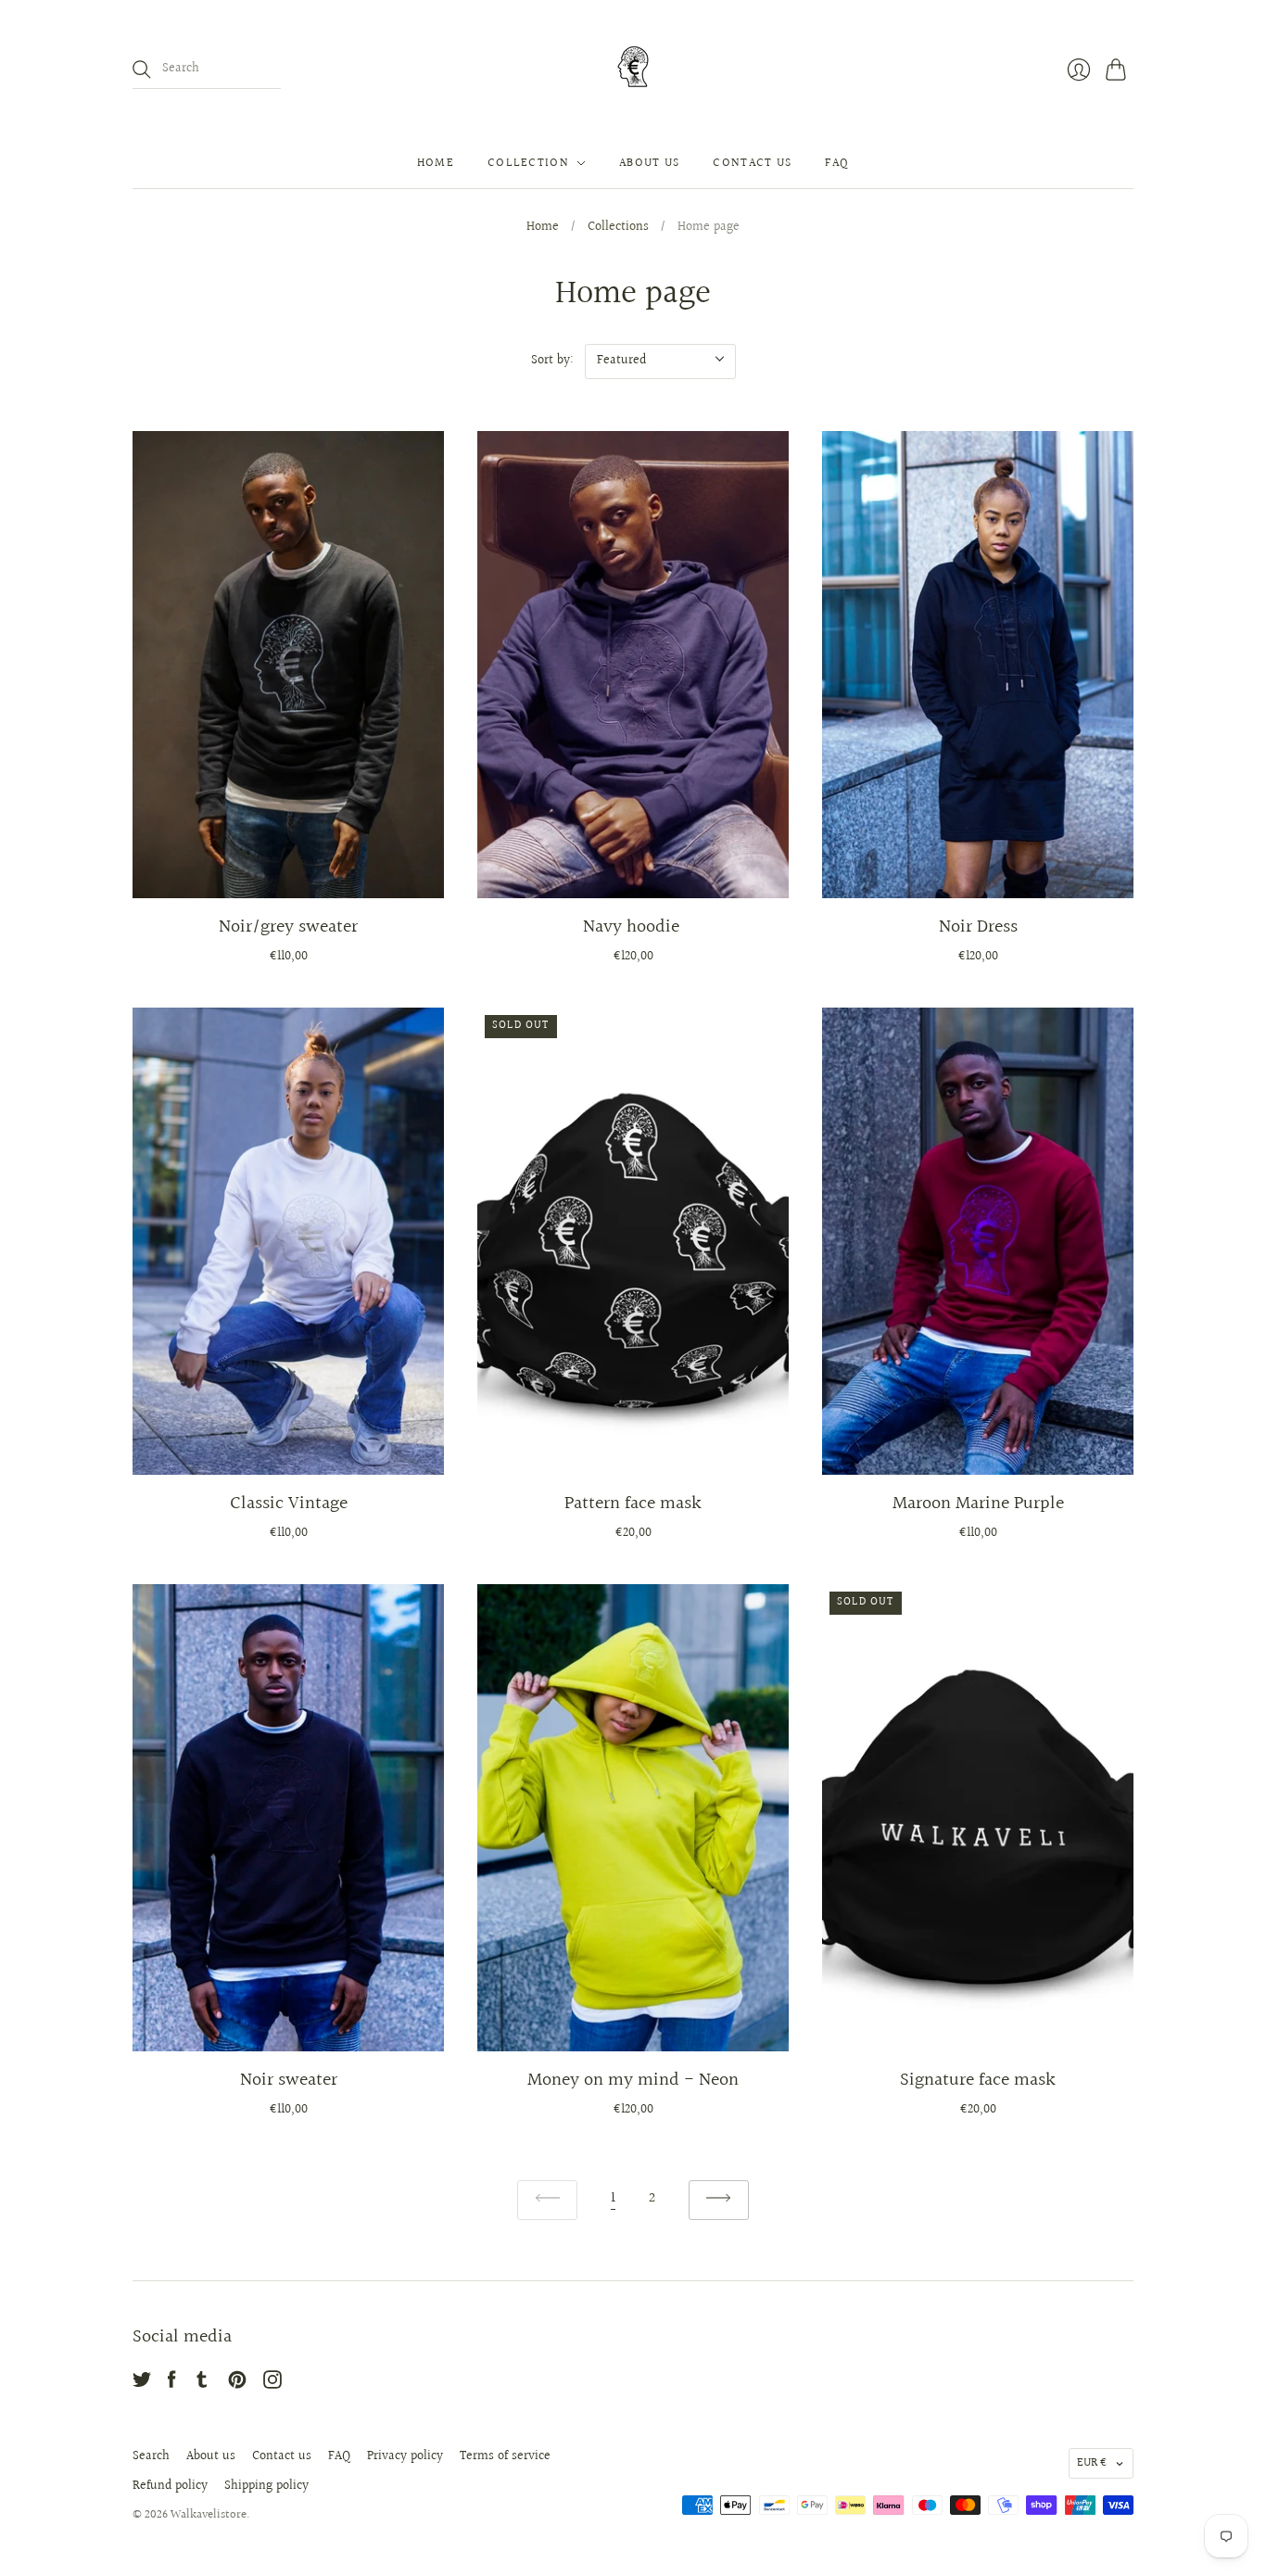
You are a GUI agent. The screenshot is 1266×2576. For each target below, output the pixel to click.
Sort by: (552, 361)
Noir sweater (289, 2080)
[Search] (142, 70)
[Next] (719, 2200)
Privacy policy (405, 2456)
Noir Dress (978, 927)
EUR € (1092, 2463)
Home (436, 163)
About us (649, 163)
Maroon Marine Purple (978, 1504)
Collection (528, 163)
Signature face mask (978, 2080)
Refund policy (170, 2486)
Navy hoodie (633, 927)
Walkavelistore (209, 2515)
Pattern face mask (633, 1504)
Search (151, 2456)
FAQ (837, 163)
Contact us (752, 163)
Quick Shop (288, 871)
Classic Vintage (289, 1504)
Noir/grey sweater (288, 927)
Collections (618, 228)
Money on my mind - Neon (633, 2080)
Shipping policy (266, 2486)
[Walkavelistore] (633, 69)
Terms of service (505, 2456)
